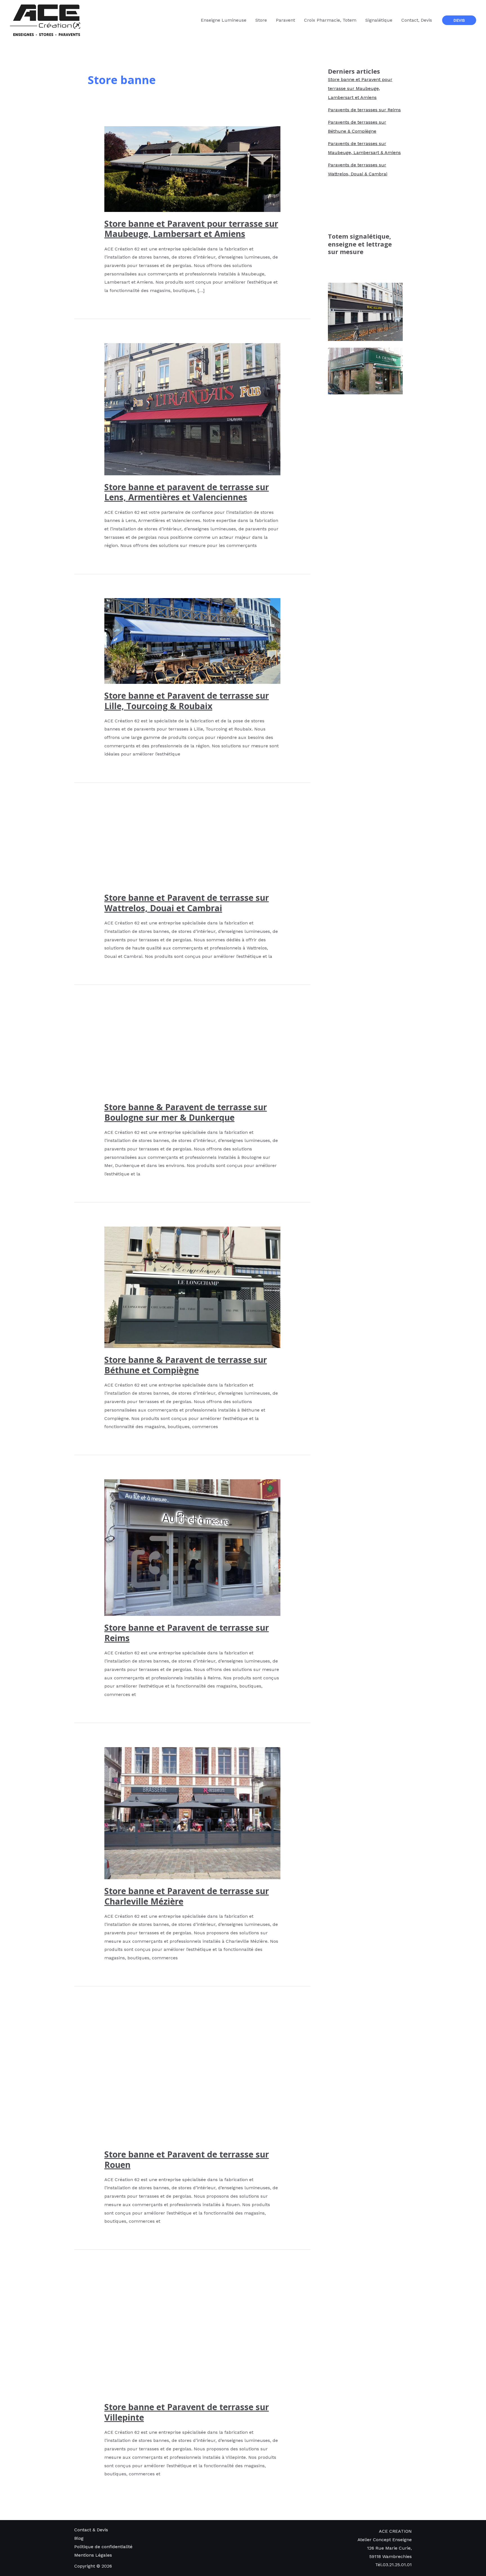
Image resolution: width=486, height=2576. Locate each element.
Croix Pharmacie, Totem (330, 20)
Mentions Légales (93, 2555)
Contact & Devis (91, 2530)
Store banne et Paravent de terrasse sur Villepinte (187, 2412)
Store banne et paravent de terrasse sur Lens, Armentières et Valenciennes (187, 492)
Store (261, 20)
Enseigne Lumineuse (224, 20)
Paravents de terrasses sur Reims (364, 110)
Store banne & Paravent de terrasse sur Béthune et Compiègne (186, 1365)
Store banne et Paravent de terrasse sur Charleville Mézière (187, 1896)
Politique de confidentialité (103, 2547)
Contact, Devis (417, 20)
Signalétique (379, 20)
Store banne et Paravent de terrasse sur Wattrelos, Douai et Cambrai (187, 903)
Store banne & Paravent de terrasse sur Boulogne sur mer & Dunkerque (186, 1112)
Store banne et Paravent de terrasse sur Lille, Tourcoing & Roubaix (187, 701)
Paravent (285, 20)
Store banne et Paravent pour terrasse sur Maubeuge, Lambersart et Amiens (191, 229)
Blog (79, 2538)
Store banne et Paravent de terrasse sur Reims (187, 1633)
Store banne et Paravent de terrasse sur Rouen (187, 2159)
